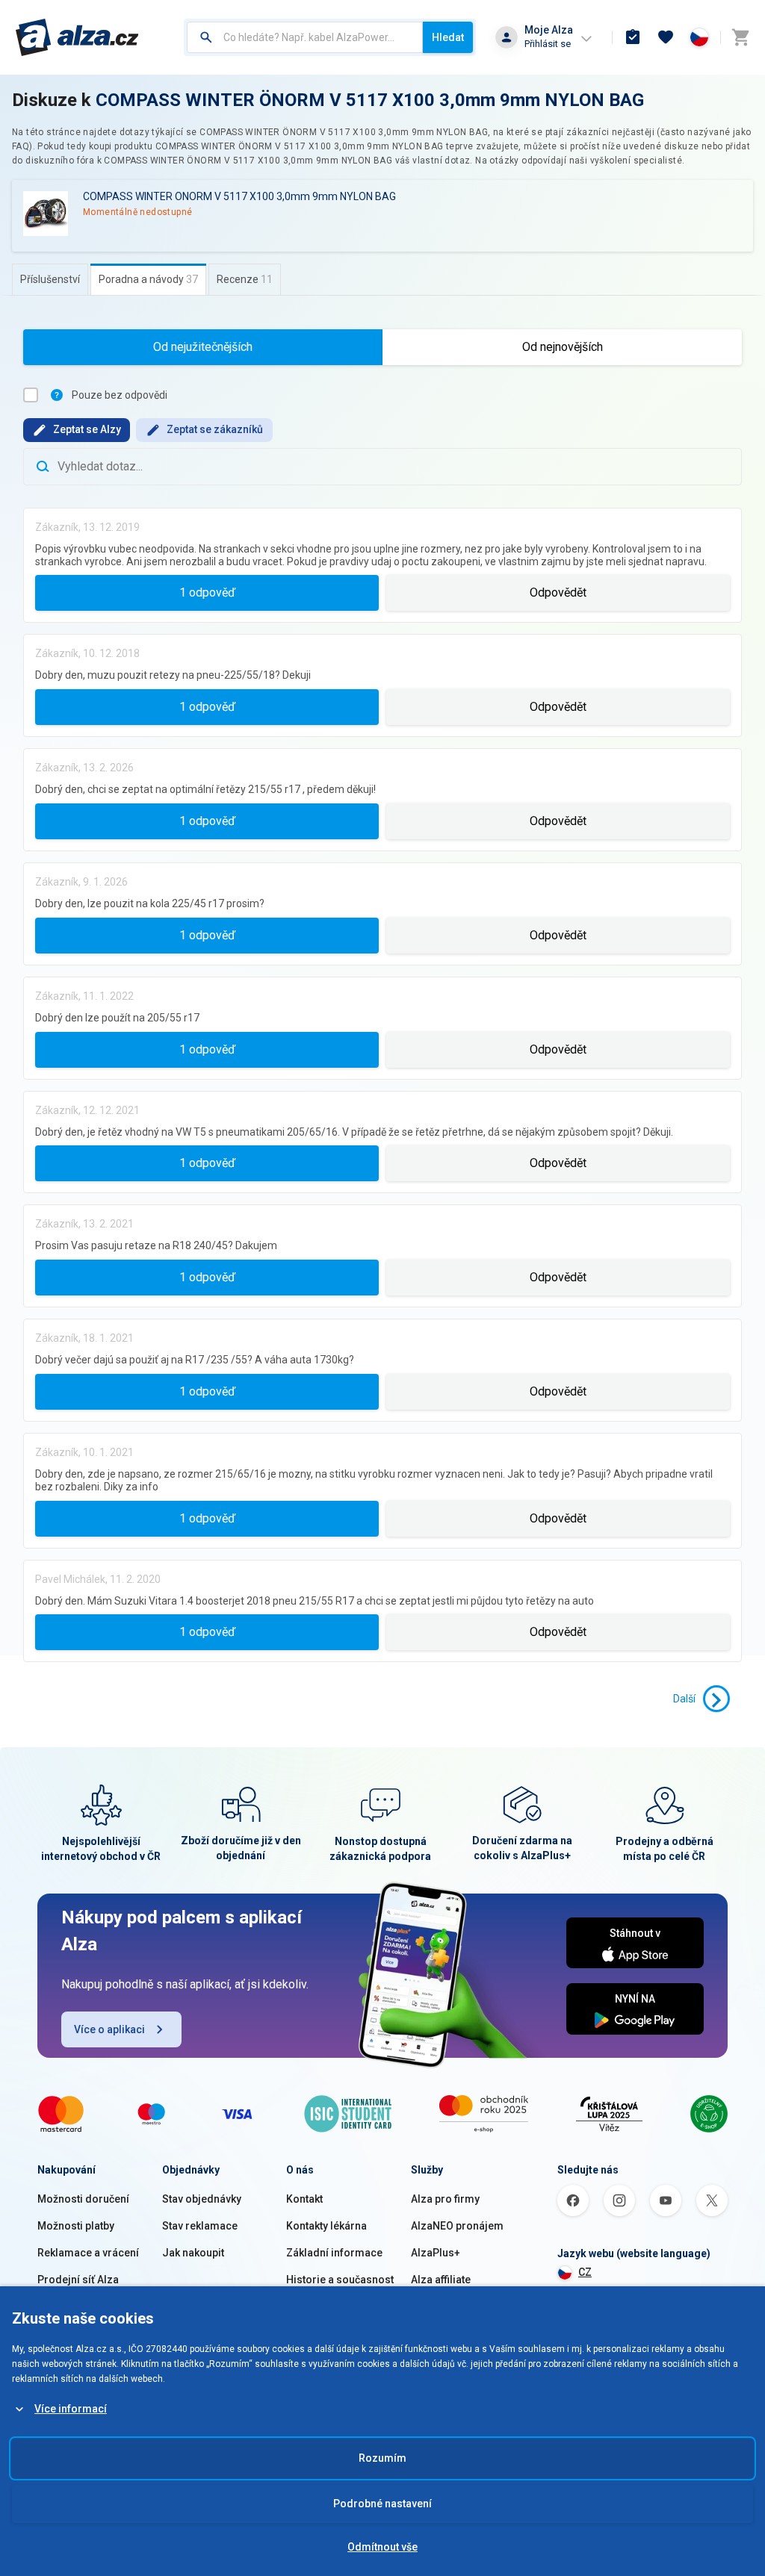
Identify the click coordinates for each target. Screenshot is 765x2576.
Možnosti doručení (83, 2199)
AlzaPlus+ (436, 2253)
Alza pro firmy (445, 2199)
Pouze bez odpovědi (120, 395)
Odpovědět (558, 592)
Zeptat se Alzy (87, 429)
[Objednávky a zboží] (633, 37)
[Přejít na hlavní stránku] (77, 37)
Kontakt (304, 2199)
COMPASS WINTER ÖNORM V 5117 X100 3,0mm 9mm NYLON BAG (370, 100)
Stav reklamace (200, 2226)
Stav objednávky (202, 2199)
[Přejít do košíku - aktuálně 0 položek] (740, 37)
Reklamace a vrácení (88, 2253)
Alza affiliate (441, 2280)
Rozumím (382, 2458)
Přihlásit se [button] (548, 44)
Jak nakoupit (193, 2253)
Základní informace (334, 2253)
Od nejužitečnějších (203, 347)
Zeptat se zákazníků (215, 429)
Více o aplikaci (109, 2029)
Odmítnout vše (382, 2547)
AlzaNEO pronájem (457, 2226)
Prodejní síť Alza (78, 2280)
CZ (585, 2272)
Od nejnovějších (563, 347)
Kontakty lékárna (326, 2226)
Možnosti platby (76, 2226)
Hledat (448, 37)
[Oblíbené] (666, 37)
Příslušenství (50, 279)
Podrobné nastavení (382, 2504)
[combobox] (305, 37)
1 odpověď (207, 592)
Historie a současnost (340, 2280)
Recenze (245, 279)
